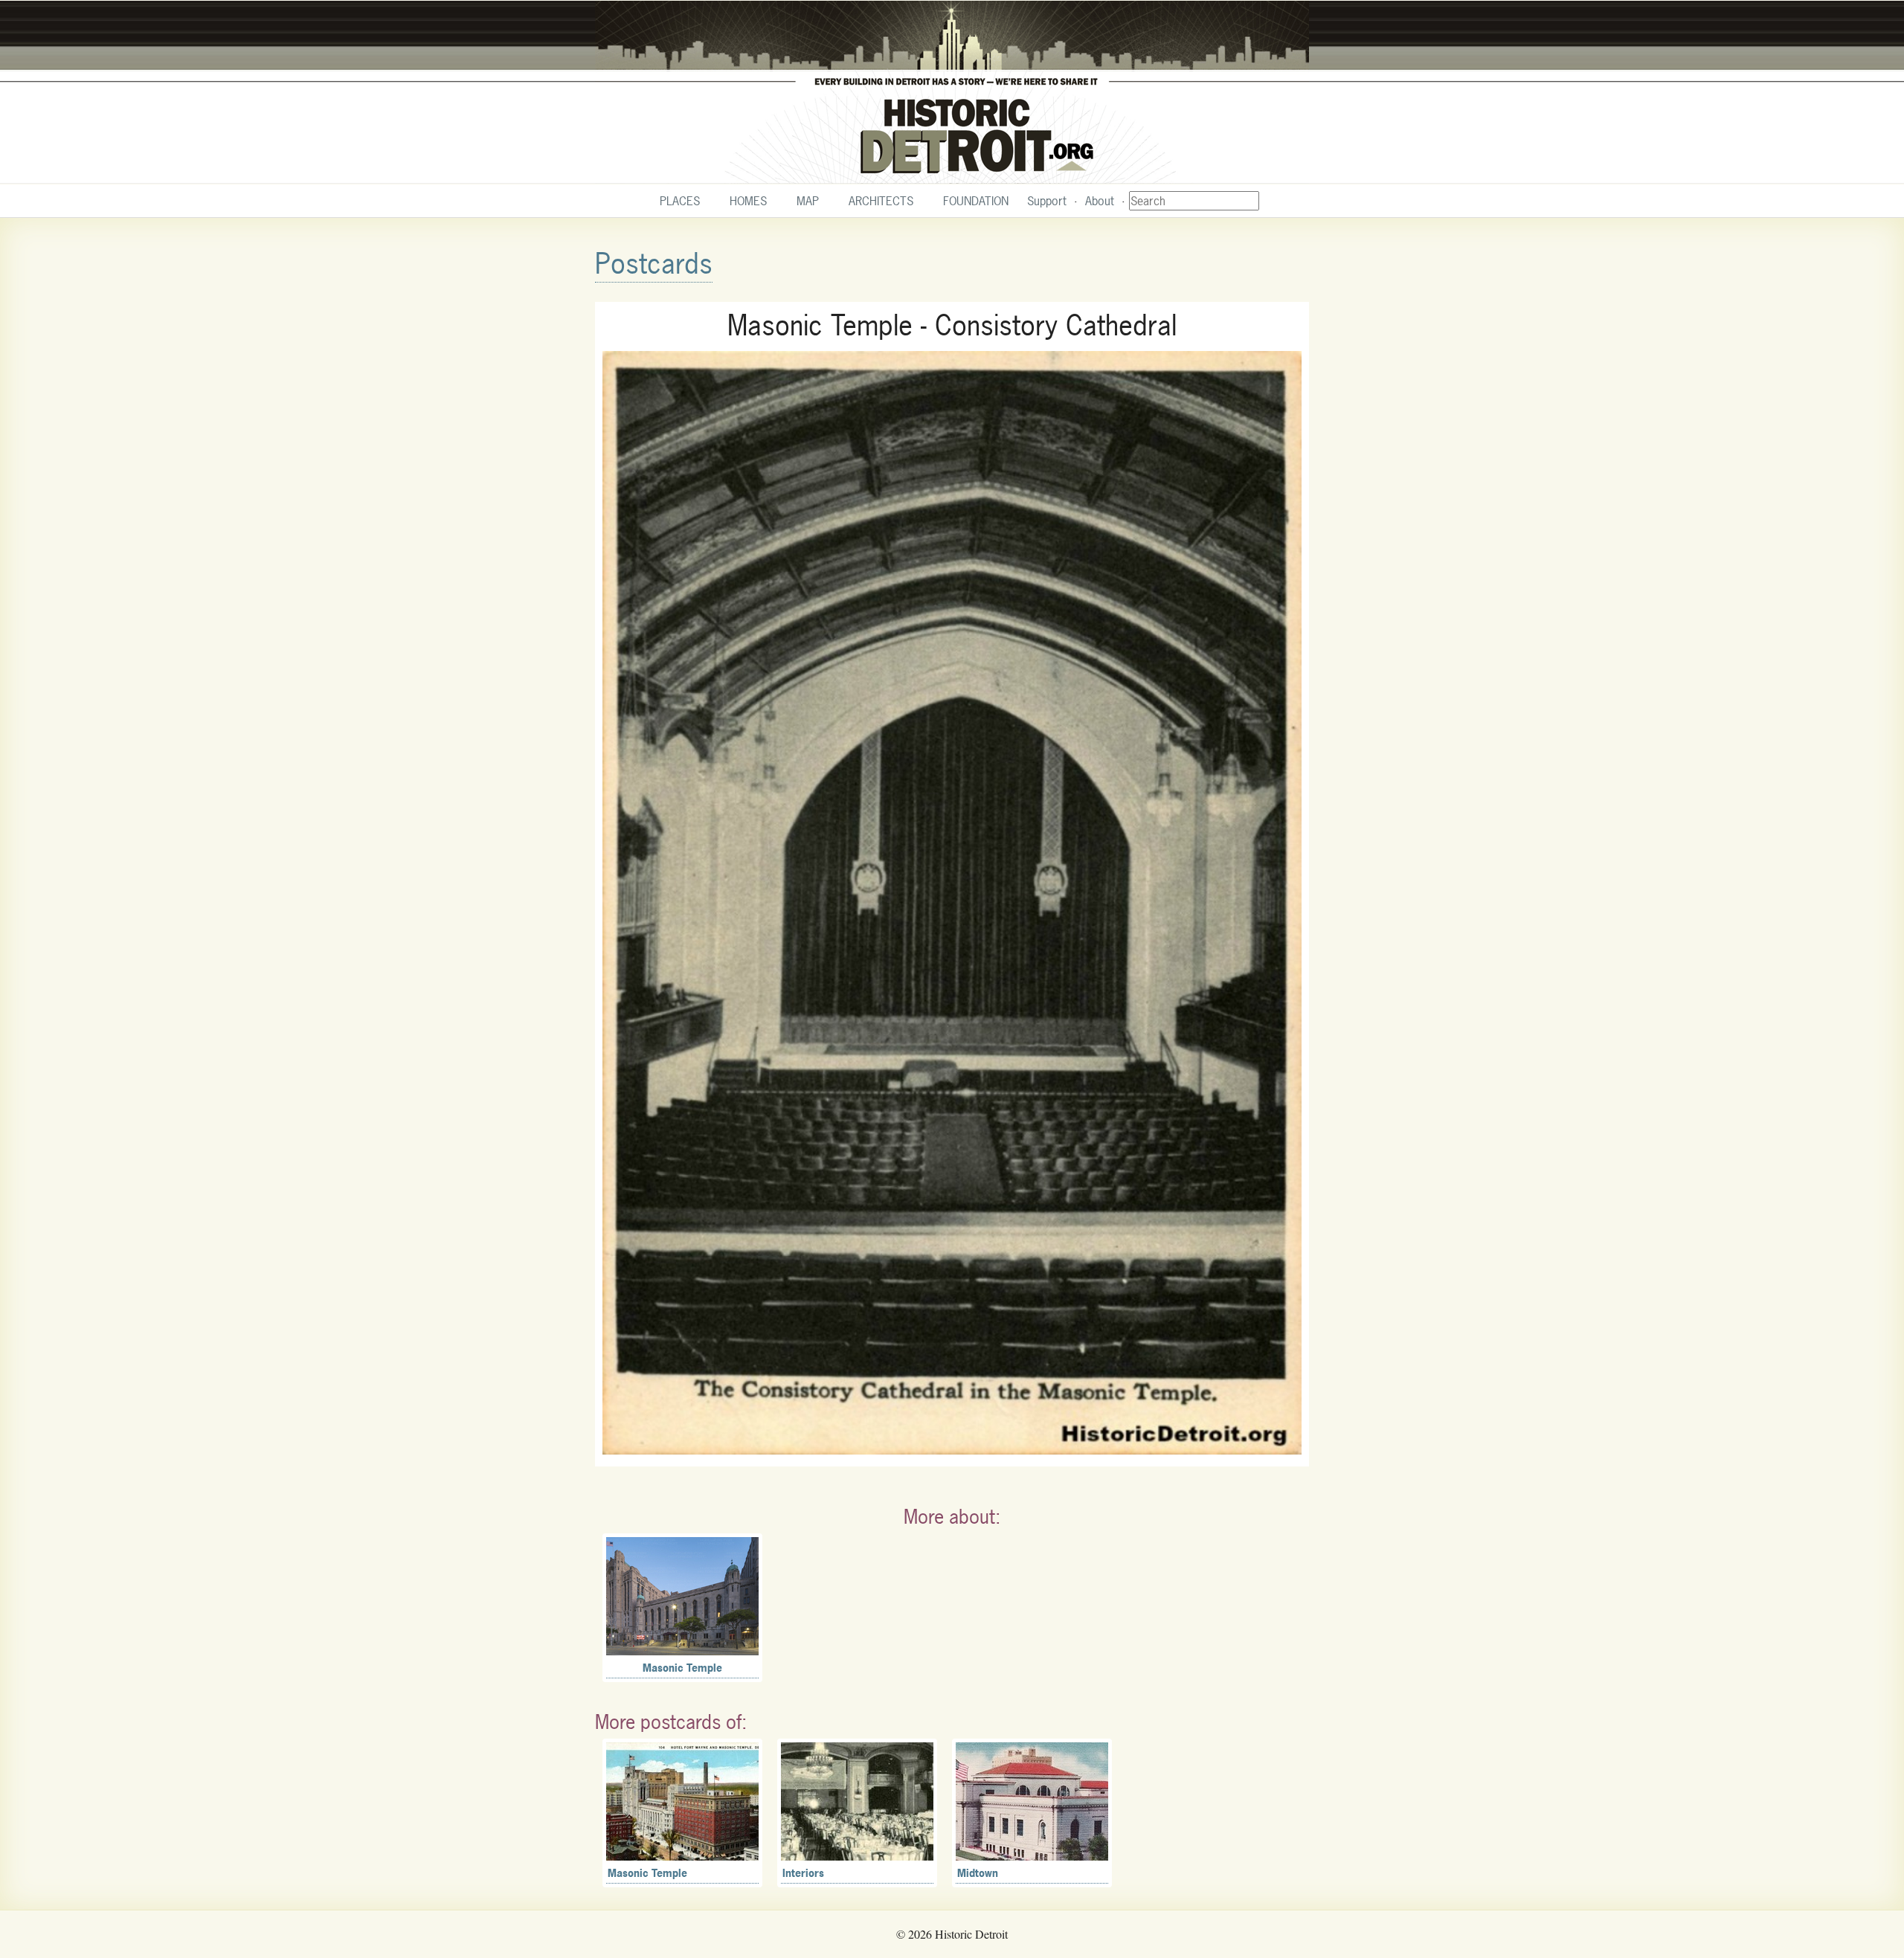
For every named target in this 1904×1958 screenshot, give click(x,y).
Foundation (976, 201)
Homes (748, 201)
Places (680, 201)
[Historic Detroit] (952, 92)
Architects (881, 201)
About (1100, 201)
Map (808, 201)
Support (1047, 201)
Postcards (654, 264)
